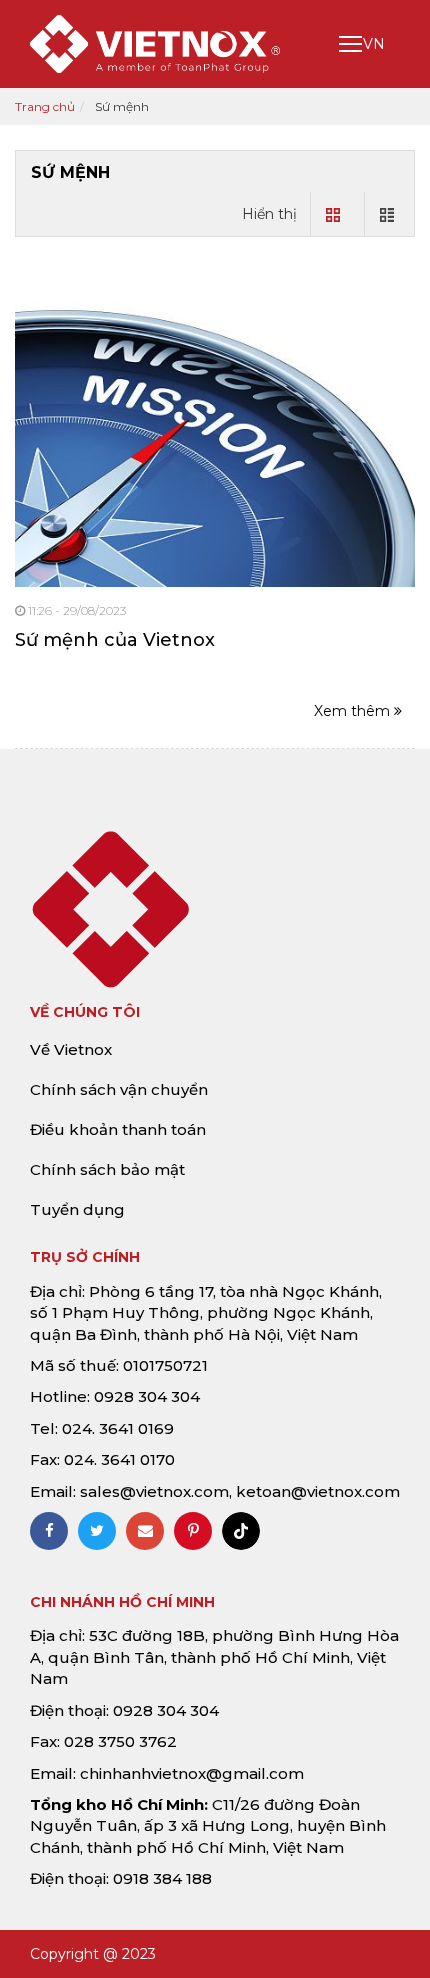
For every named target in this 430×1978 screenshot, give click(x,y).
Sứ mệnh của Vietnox (115, 640)
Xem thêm (354, 711)
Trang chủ (45, 106)
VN (374, 44)
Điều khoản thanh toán (118, 1129)
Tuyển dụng (77, 1209)
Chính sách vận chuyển (119, 1089)
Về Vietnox (71, 1049)
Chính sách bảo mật (107, 1169)
